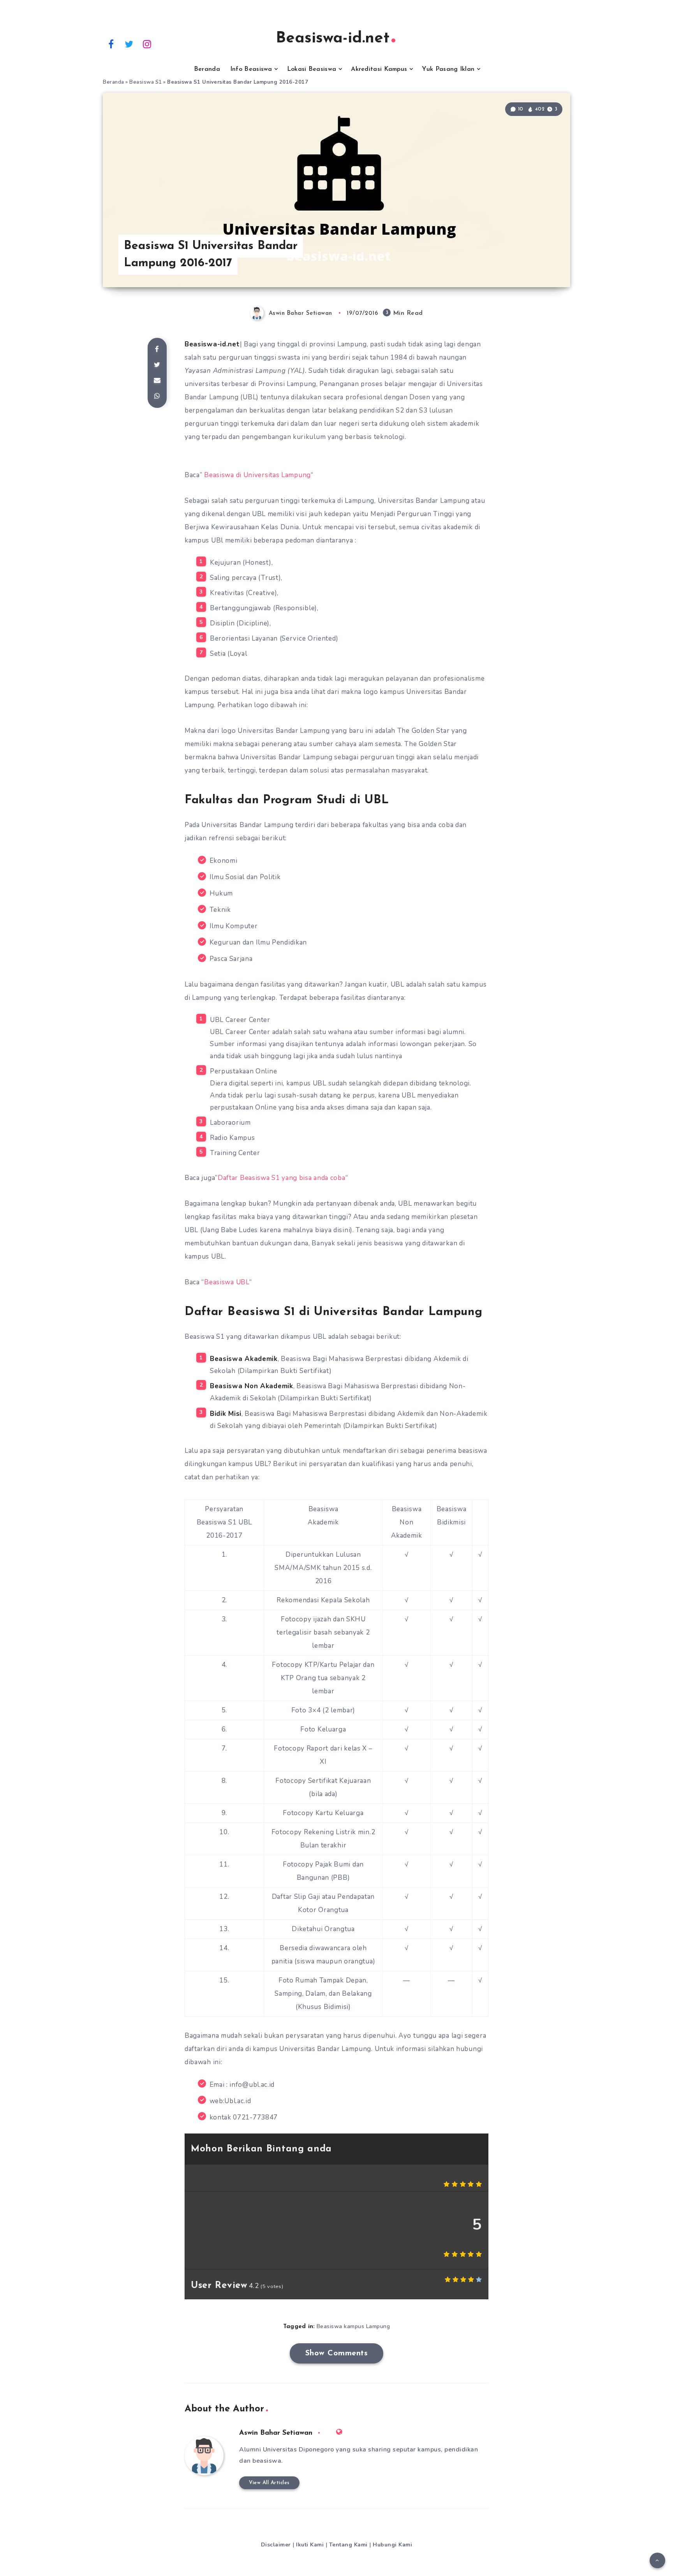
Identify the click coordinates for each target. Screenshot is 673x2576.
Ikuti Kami (310, 2545)
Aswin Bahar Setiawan (276, 2433)
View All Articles (269, 2483)
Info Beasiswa (251, 69)
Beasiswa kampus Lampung (353, 2326)
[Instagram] (147, 44)
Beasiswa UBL (226, 1282)
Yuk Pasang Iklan (448, 69)
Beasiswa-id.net (333, 39)
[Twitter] (129, 44)
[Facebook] (111, 44)
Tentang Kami (348, 2545)
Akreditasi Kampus (379, 69)
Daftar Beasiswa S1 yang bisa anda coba (282, 1178)
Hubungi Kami (392, 2545)
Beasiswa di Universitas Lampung (257, 475)
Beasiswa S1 (146, 82)
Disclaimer (276, 2545)
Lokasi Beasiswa (312, 69)
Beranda (207, 69)
